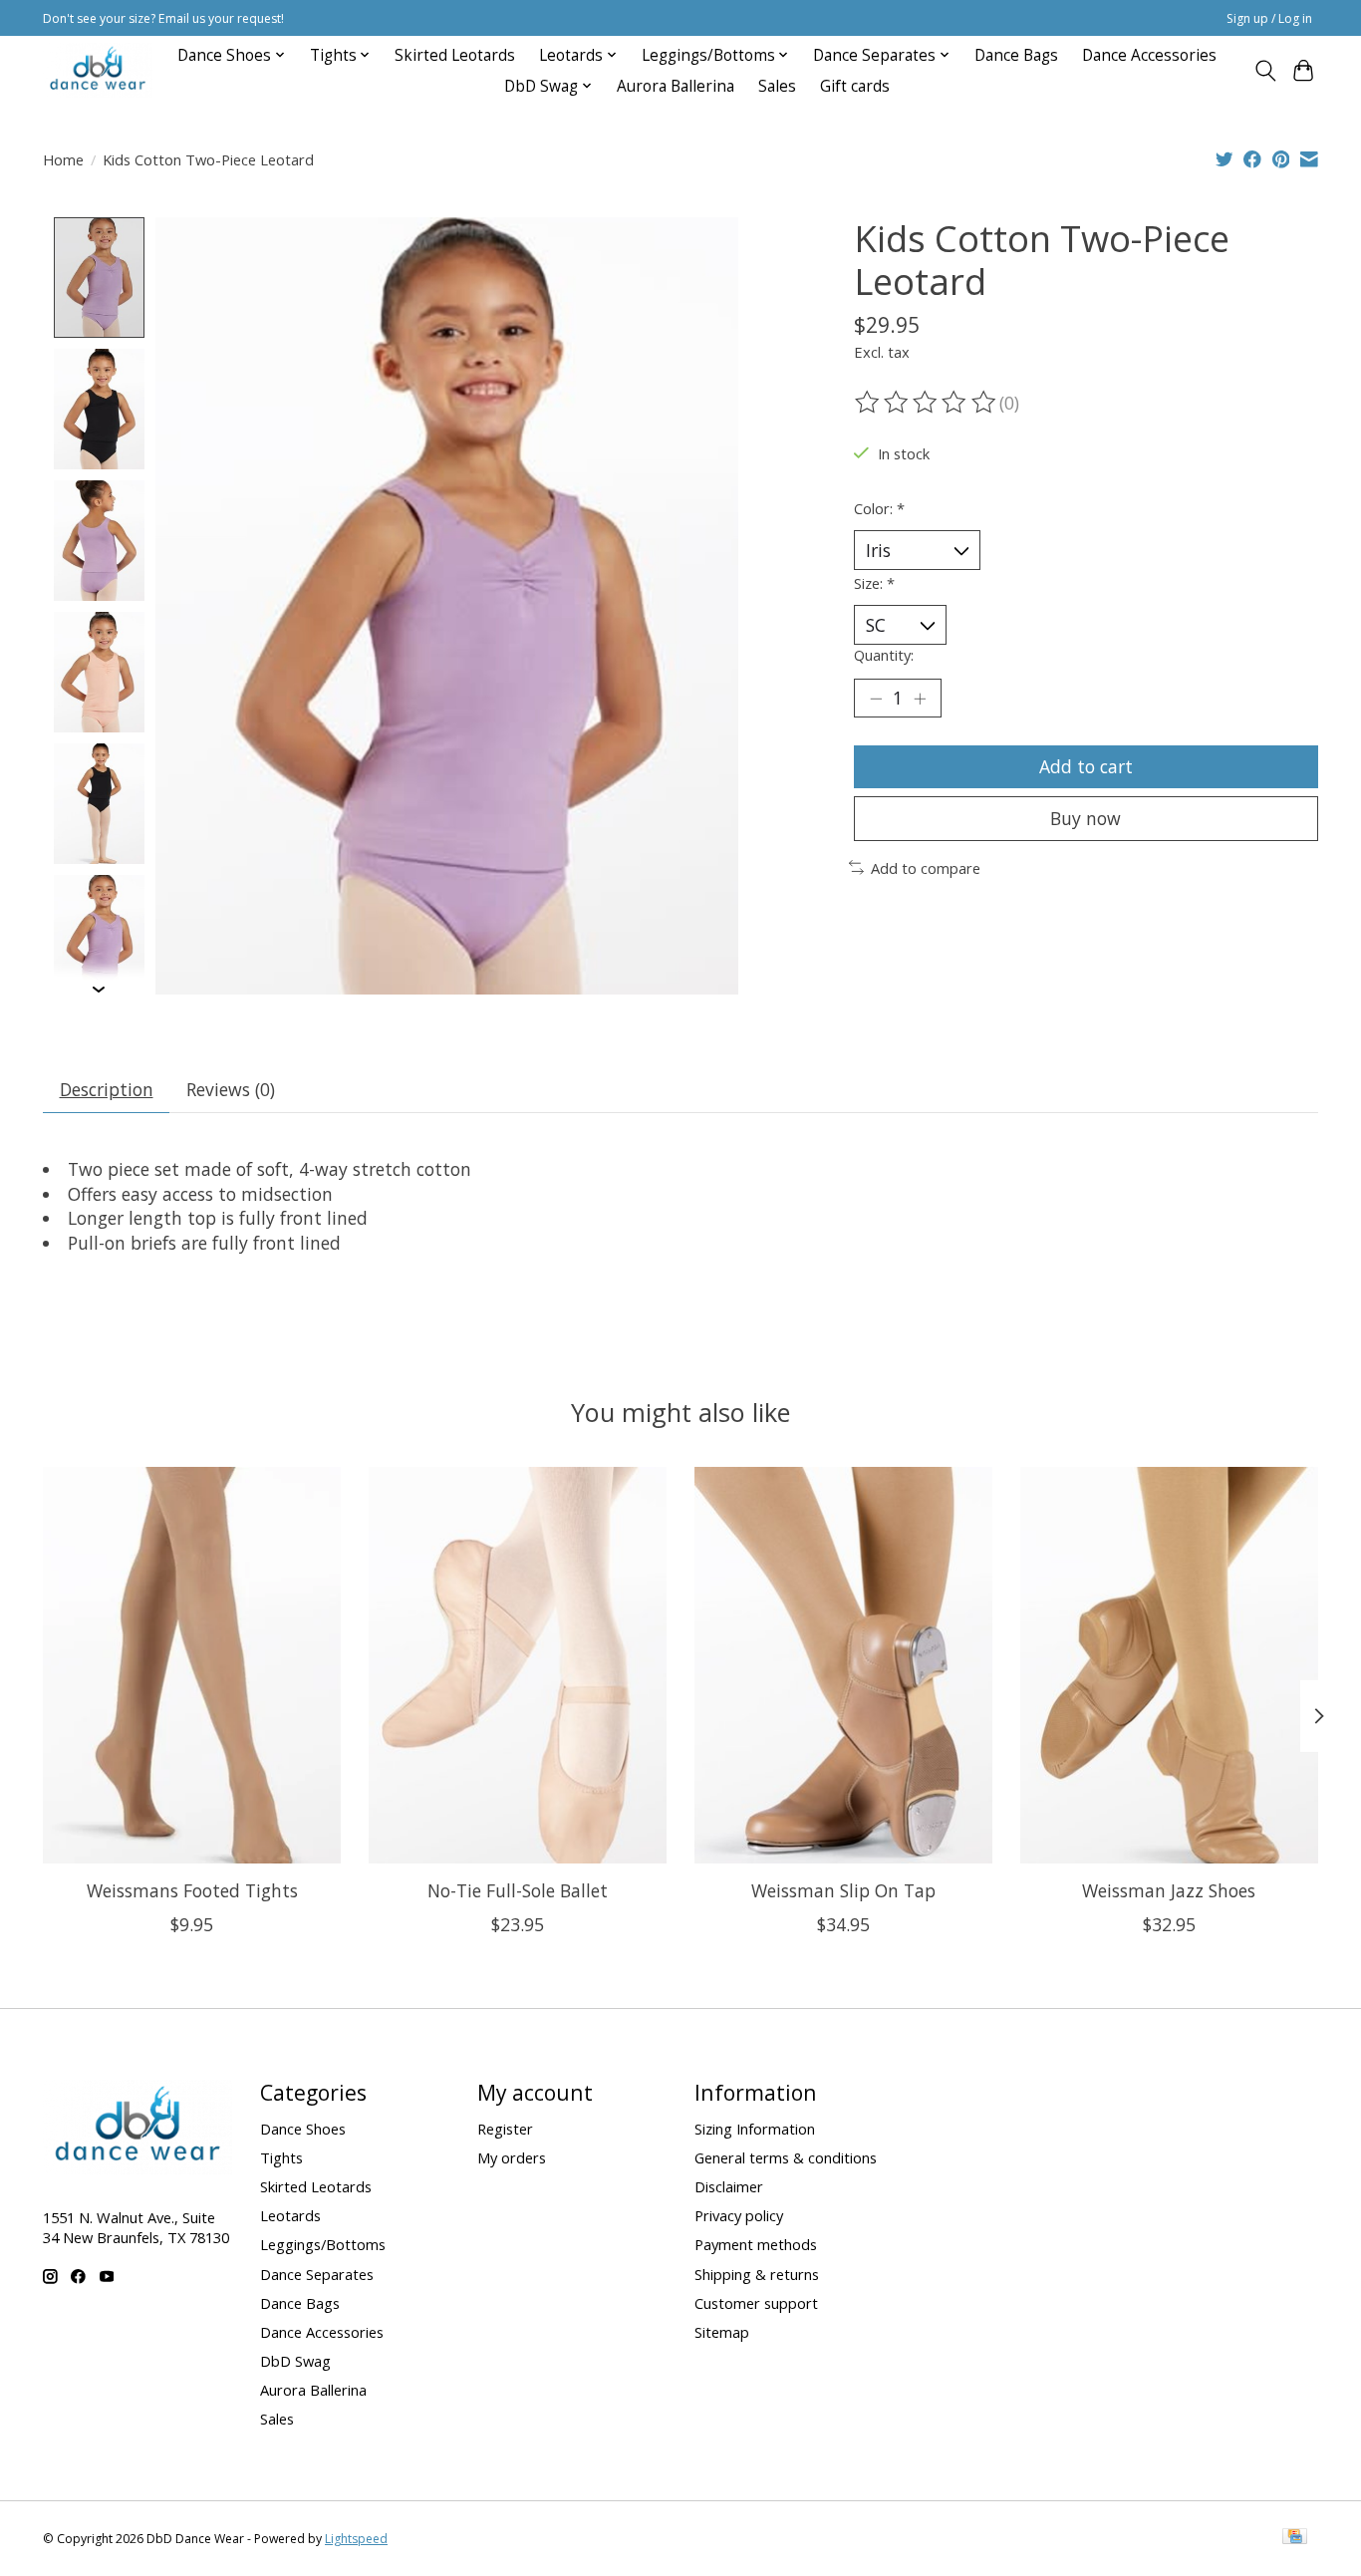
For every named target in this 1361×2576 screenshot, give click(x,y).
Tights (281, 2157)
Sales (777, 86)
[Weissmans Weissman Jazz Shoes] (1169, 1665)
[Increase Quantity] (920, 698)
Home (63, 159)
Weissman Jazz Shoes (1169, 1890)
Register (505, 2129)
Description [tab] (107, 1089)
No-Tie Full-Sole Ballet (518, 1890)
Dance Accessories (1149, 55)
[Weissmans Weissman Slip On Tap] (843, 1665)
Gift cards (855, 86)
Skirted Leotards (455, 55)
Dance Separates (317, 2274)
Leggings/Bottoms (323, 2244)
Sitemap (722, 2332)
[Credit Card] (1295, 2538)
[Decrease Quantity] (876, 698)
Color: (879, 508)
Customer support (756, 2303)
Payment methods (756, 2244)
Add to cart (1086, 766)
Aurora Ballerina (676, 86)
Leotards (290, 2215)
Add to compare (926, 868)
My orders (512, 2157)
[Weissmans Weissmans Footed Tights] (192, 1665)
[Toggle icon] (1265, 71)
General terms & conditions (786, 2157)
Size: (874, 583)
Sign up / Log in (1269, 18)
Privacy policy (739, 2215)
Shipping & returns (757, 2274)
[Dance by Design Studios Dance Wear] (98, 70)
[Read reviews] (927, 403)
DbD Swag (295, 2361)
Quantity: (884, 655)
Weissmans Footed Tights (192, 1890)
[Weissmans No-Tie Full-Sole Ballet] (518, 1665)
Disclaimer (729, 2186)
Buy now (1086, 818)
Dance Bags (1016, 55)
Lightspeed (356, 2539)
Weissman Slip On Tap (843, 1890)
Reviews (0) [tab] (231, 1089)
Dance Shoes (303, 2129)
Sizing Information (755, 2129)
